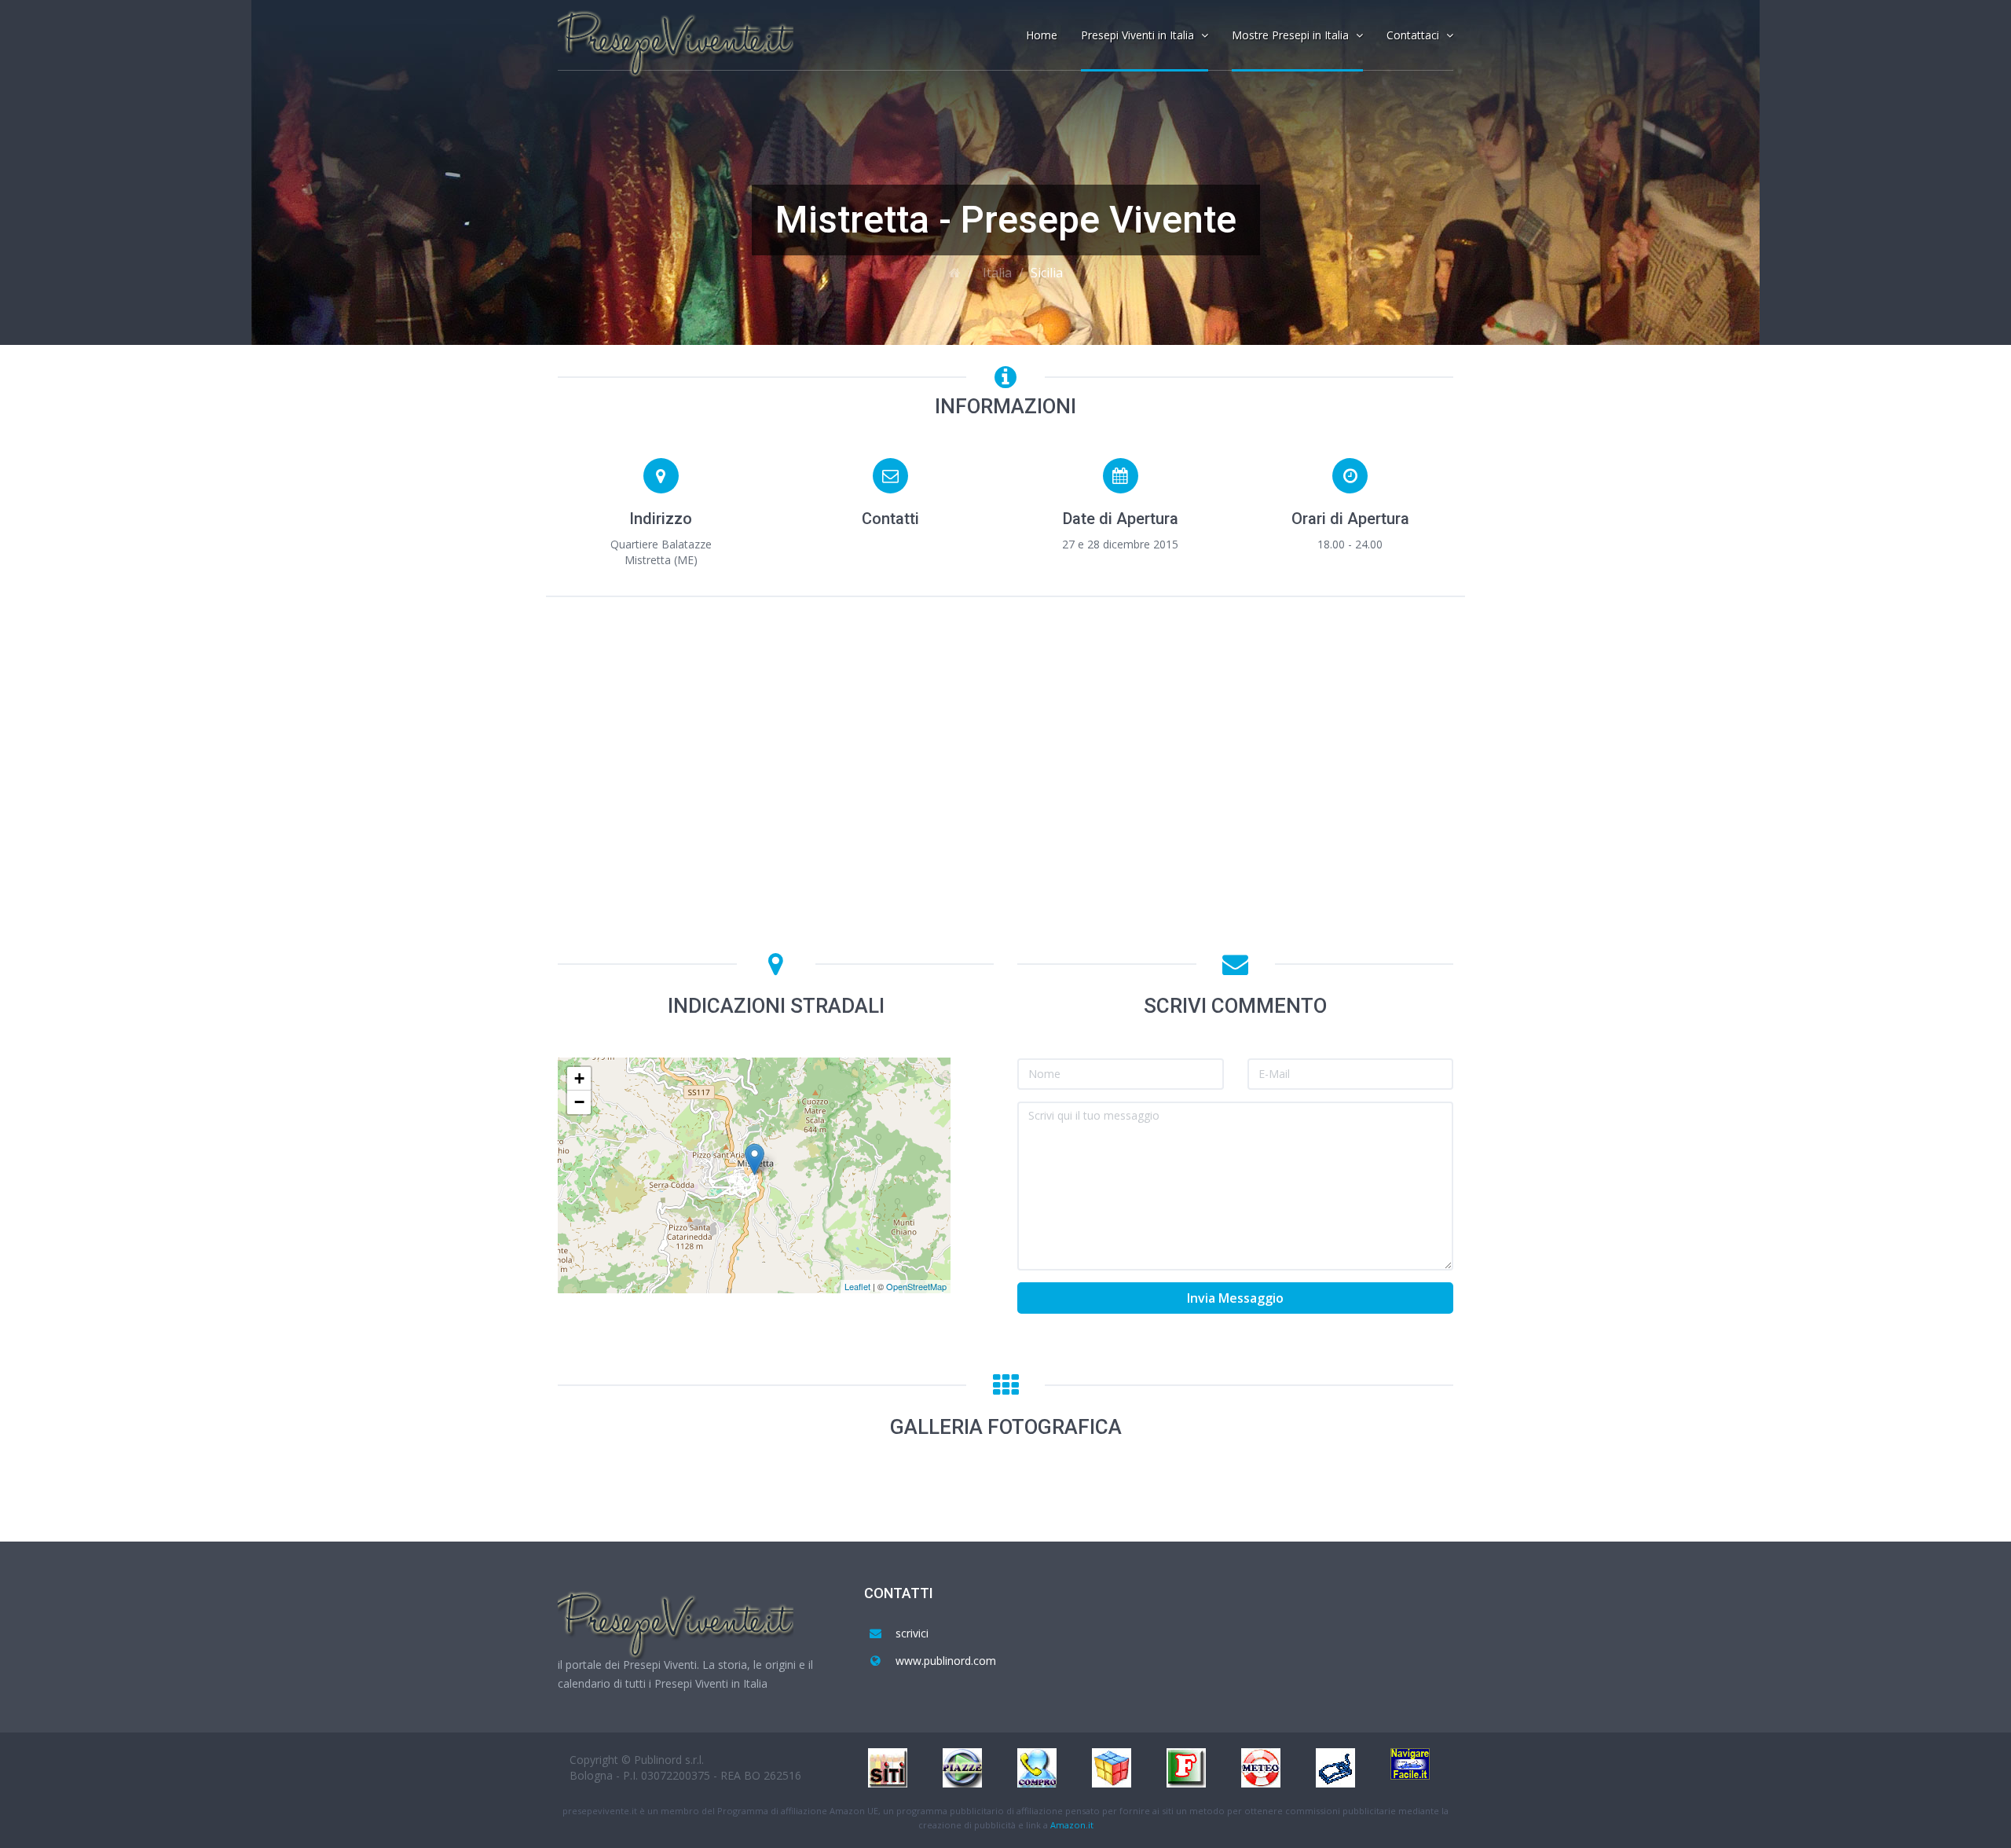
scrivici (912, 1633)
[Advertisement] (1005, 727)
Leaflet (857, 1286)
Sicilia (1047, 273)
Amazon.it (1072, 1825)
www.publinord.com (946, 1661)
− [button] (579, 1102)
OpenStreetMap (916, 1286)
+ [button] (579, 1078)
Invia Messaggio (1235, 1298)
